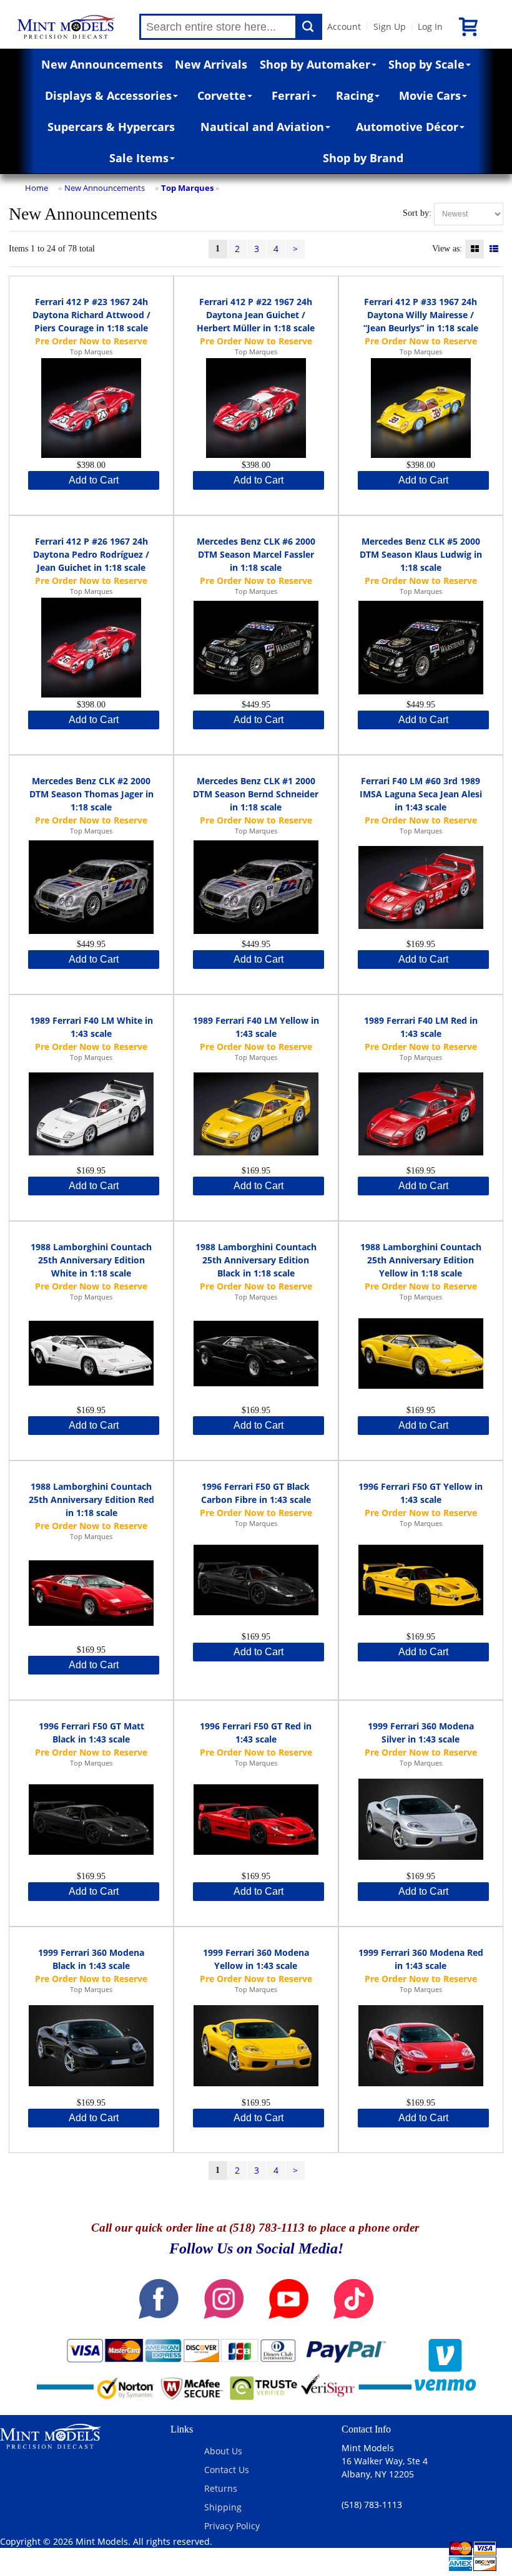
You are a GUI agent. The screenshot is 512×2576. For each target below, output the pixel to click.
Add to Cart (94, 480)
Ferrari (291, 95)
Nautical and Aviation (262, 127)
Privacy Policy (232, 2526)
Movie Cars (430, 95)
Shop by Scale (426, 64)
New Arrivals (211, 64)
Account (344, 27)
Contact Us (227, 2470)
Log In (430, 27)
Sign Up (390, 27)
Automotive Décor (407, 127)
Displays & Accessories (108, 95)
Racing (355, 95)
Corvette (222, 95)
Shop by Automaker (315, 64)
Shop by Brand (363, 158)
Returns (221, 2488)
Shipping (223, 2507)
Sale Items (139, 158)
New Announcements (102, 64)
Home (37, 188)
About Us (223, 2451)
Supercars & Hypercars (111, 127)
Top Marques (187, 188)
